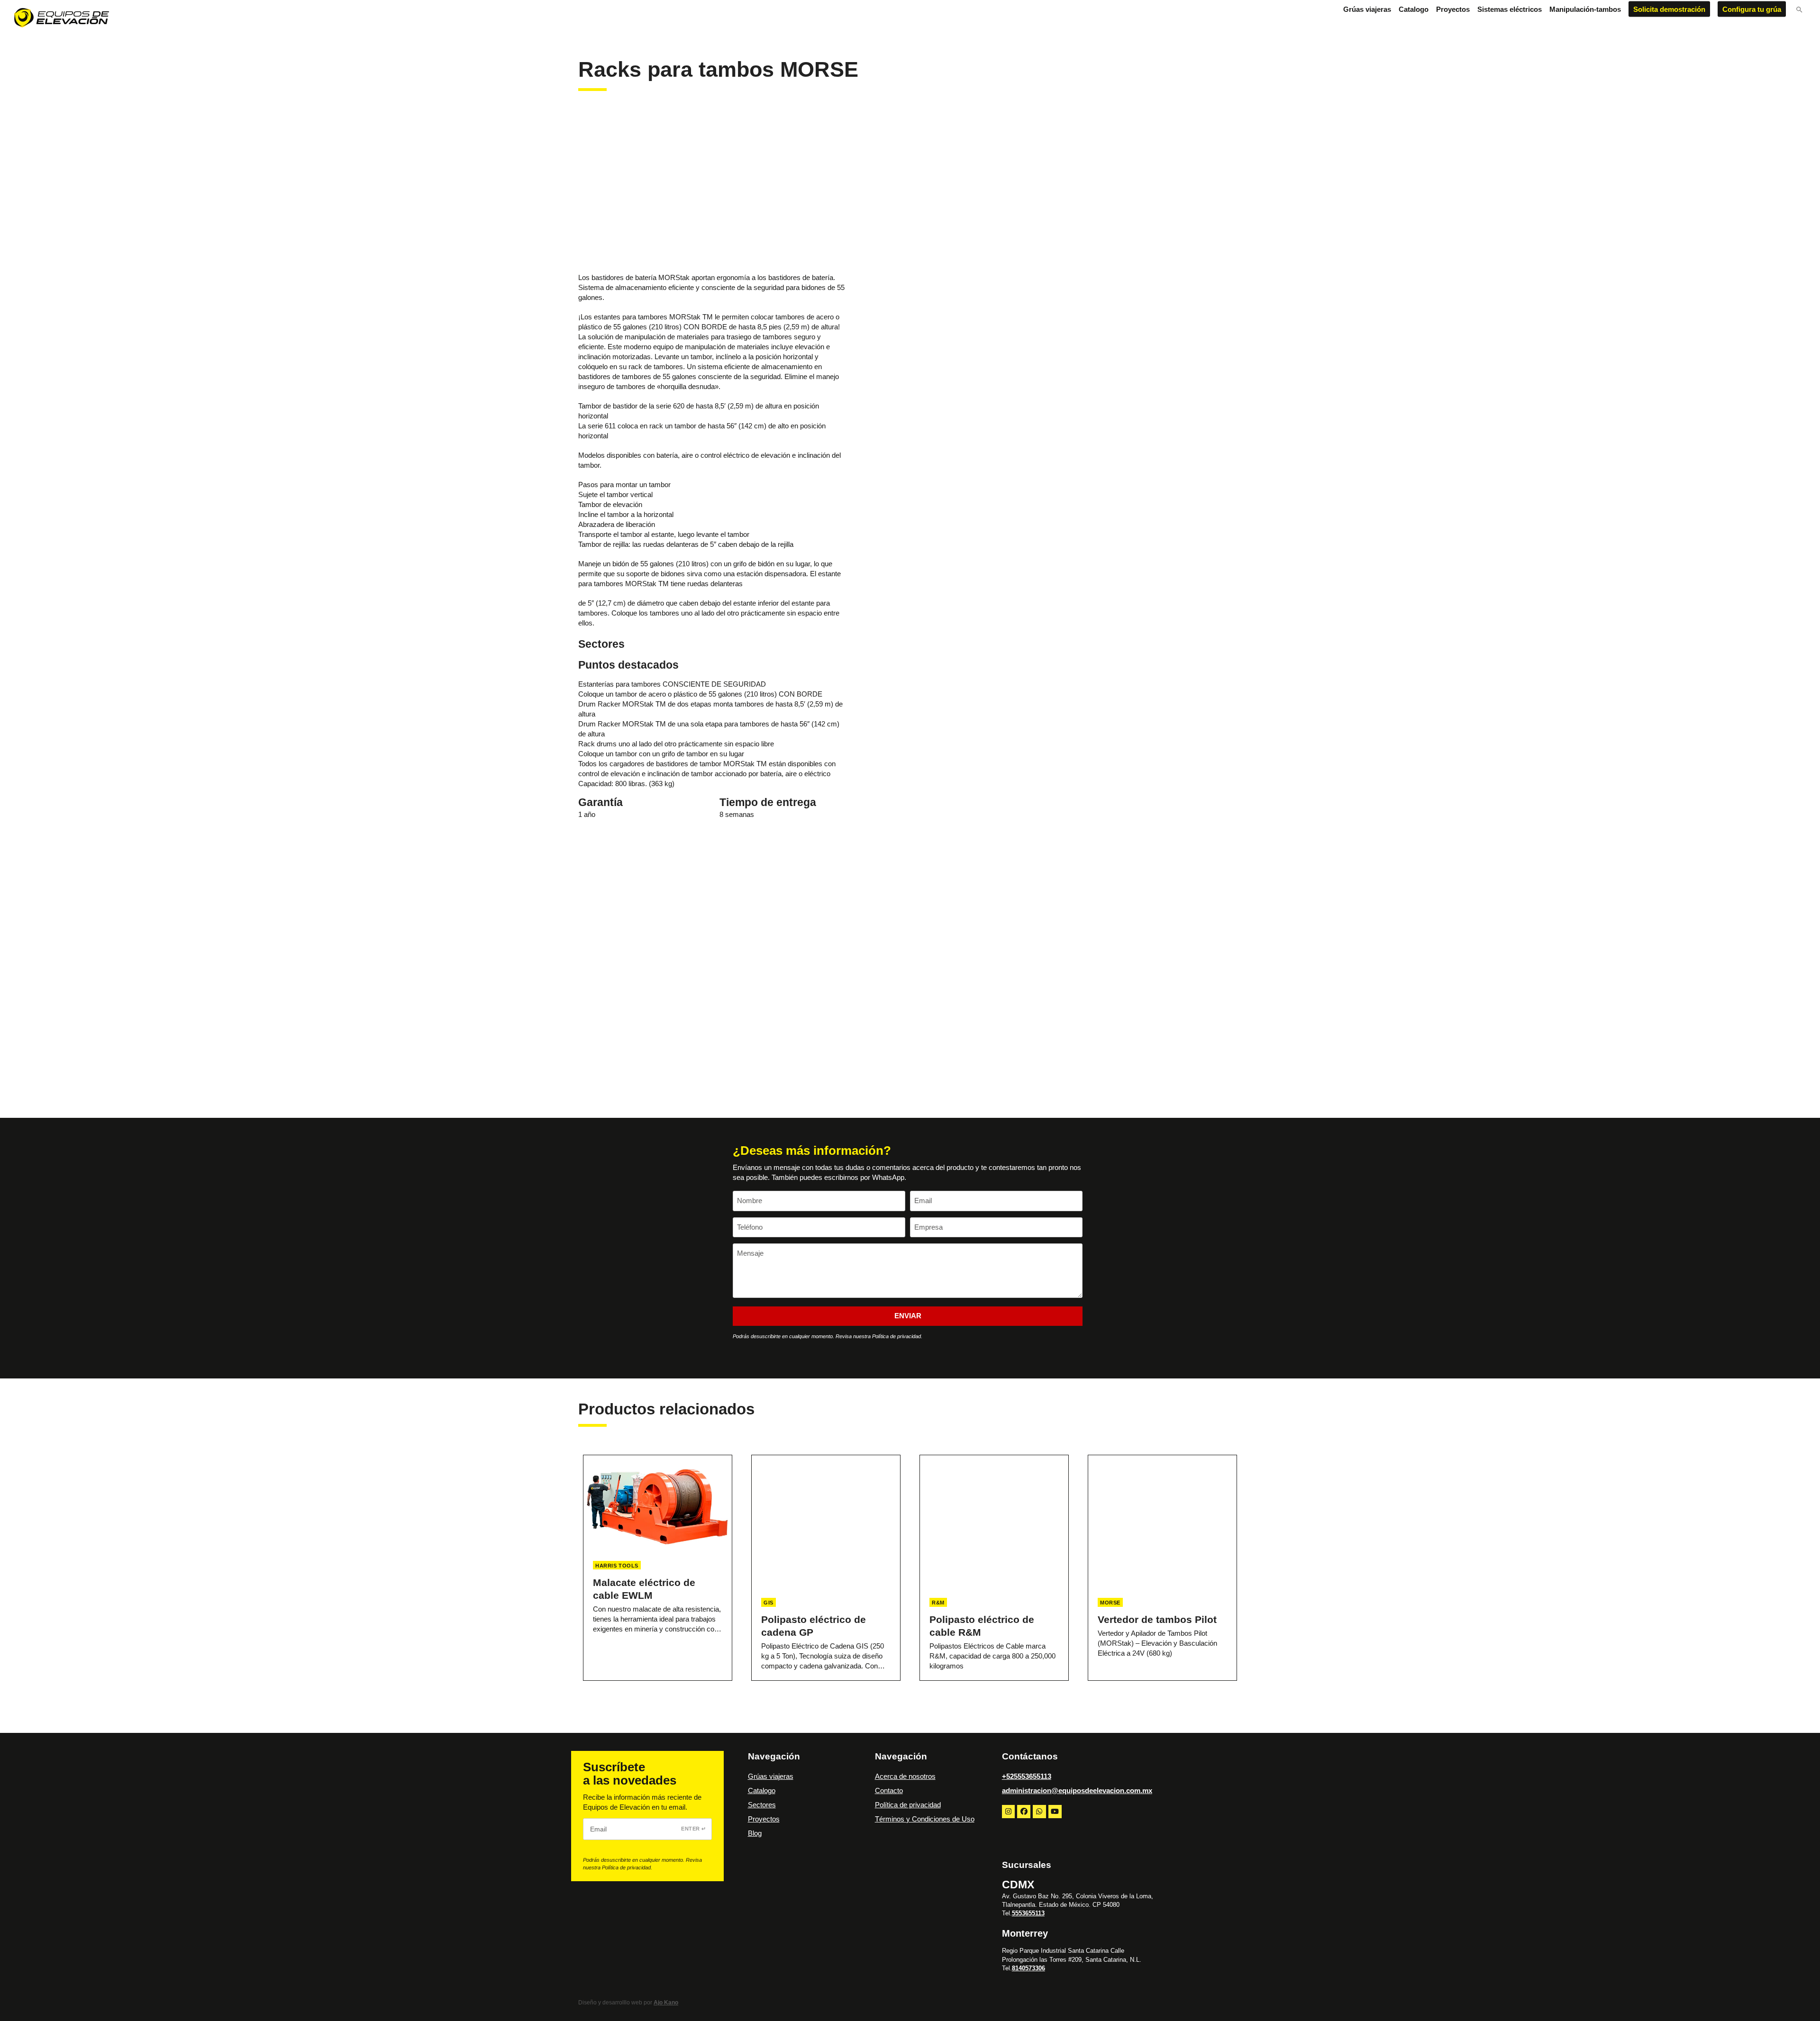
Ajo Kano (666, 2003)
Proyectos (764, 1819)
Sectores (762, 1805)
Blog (755, 1833)
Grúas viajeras (771, 1776)
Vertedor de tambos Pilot (1157, 1619)
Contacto (889, 1790)
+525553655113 (1027, 1776)
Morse (1110, 1603)
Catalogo (762, 1790)
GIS (769, 1603)
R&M (938, 1603)
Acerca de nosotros (905, 1776)
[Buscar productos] (1799, 10)
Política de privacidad (908, 1805)
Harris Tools (617, 1566)
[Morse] (649, 191)
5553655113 (1028, 1913)
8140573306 (1028, 1968)
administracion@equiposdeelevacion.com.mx (1077, 1790)
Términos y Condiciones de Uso (925, 1819)
